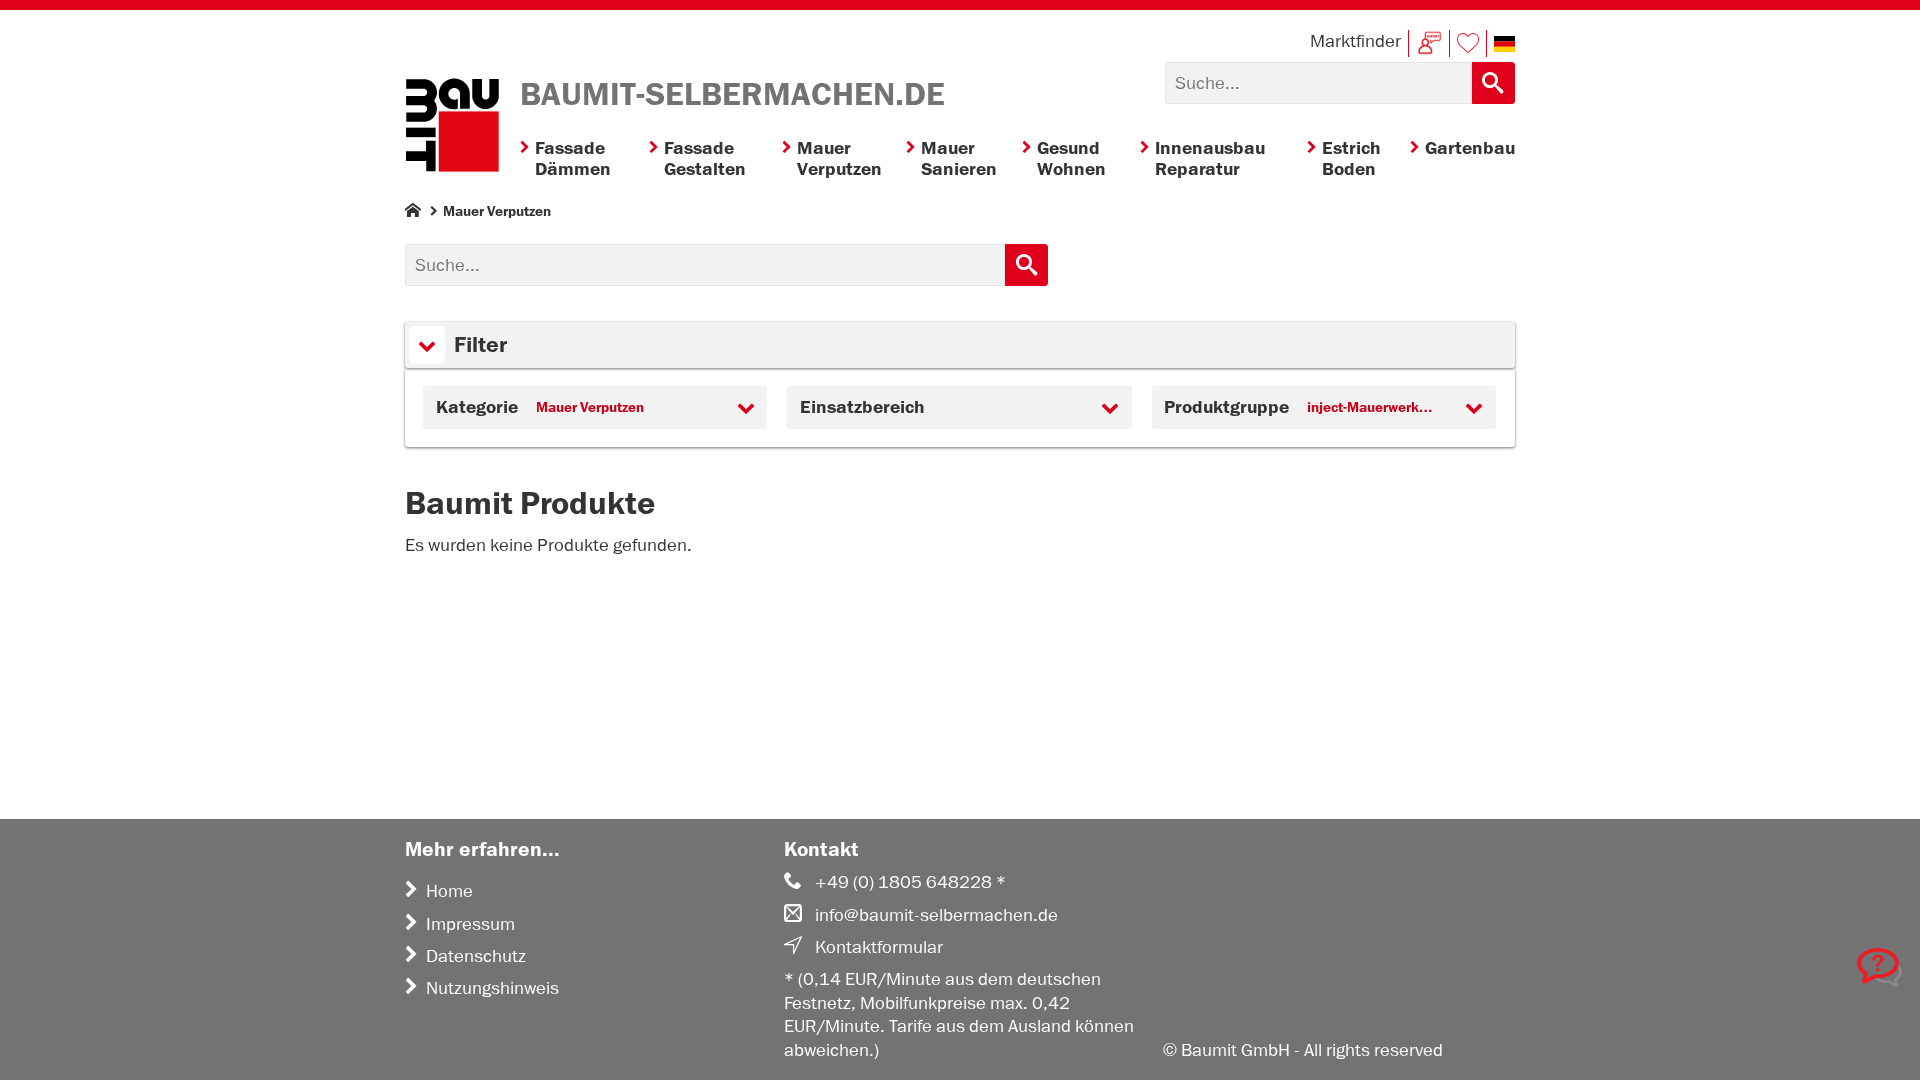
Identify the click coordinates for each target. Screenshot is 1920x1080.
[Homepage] (413, 214)
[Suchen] (1493, 83)
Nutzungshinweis (492, 988)
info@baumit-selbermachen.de (936, 915)
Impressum (470, 924)
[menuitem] (584, 159)
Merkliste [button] (1468, 43)
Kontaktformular (879, 947)
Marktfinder (1355, 41)
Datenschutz (476, 956)
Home (449, 891)
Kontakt (1429, 43)
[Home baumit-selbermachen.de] (452, 128)
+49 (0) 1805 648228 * (910, 882)
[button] (1504, 44)
